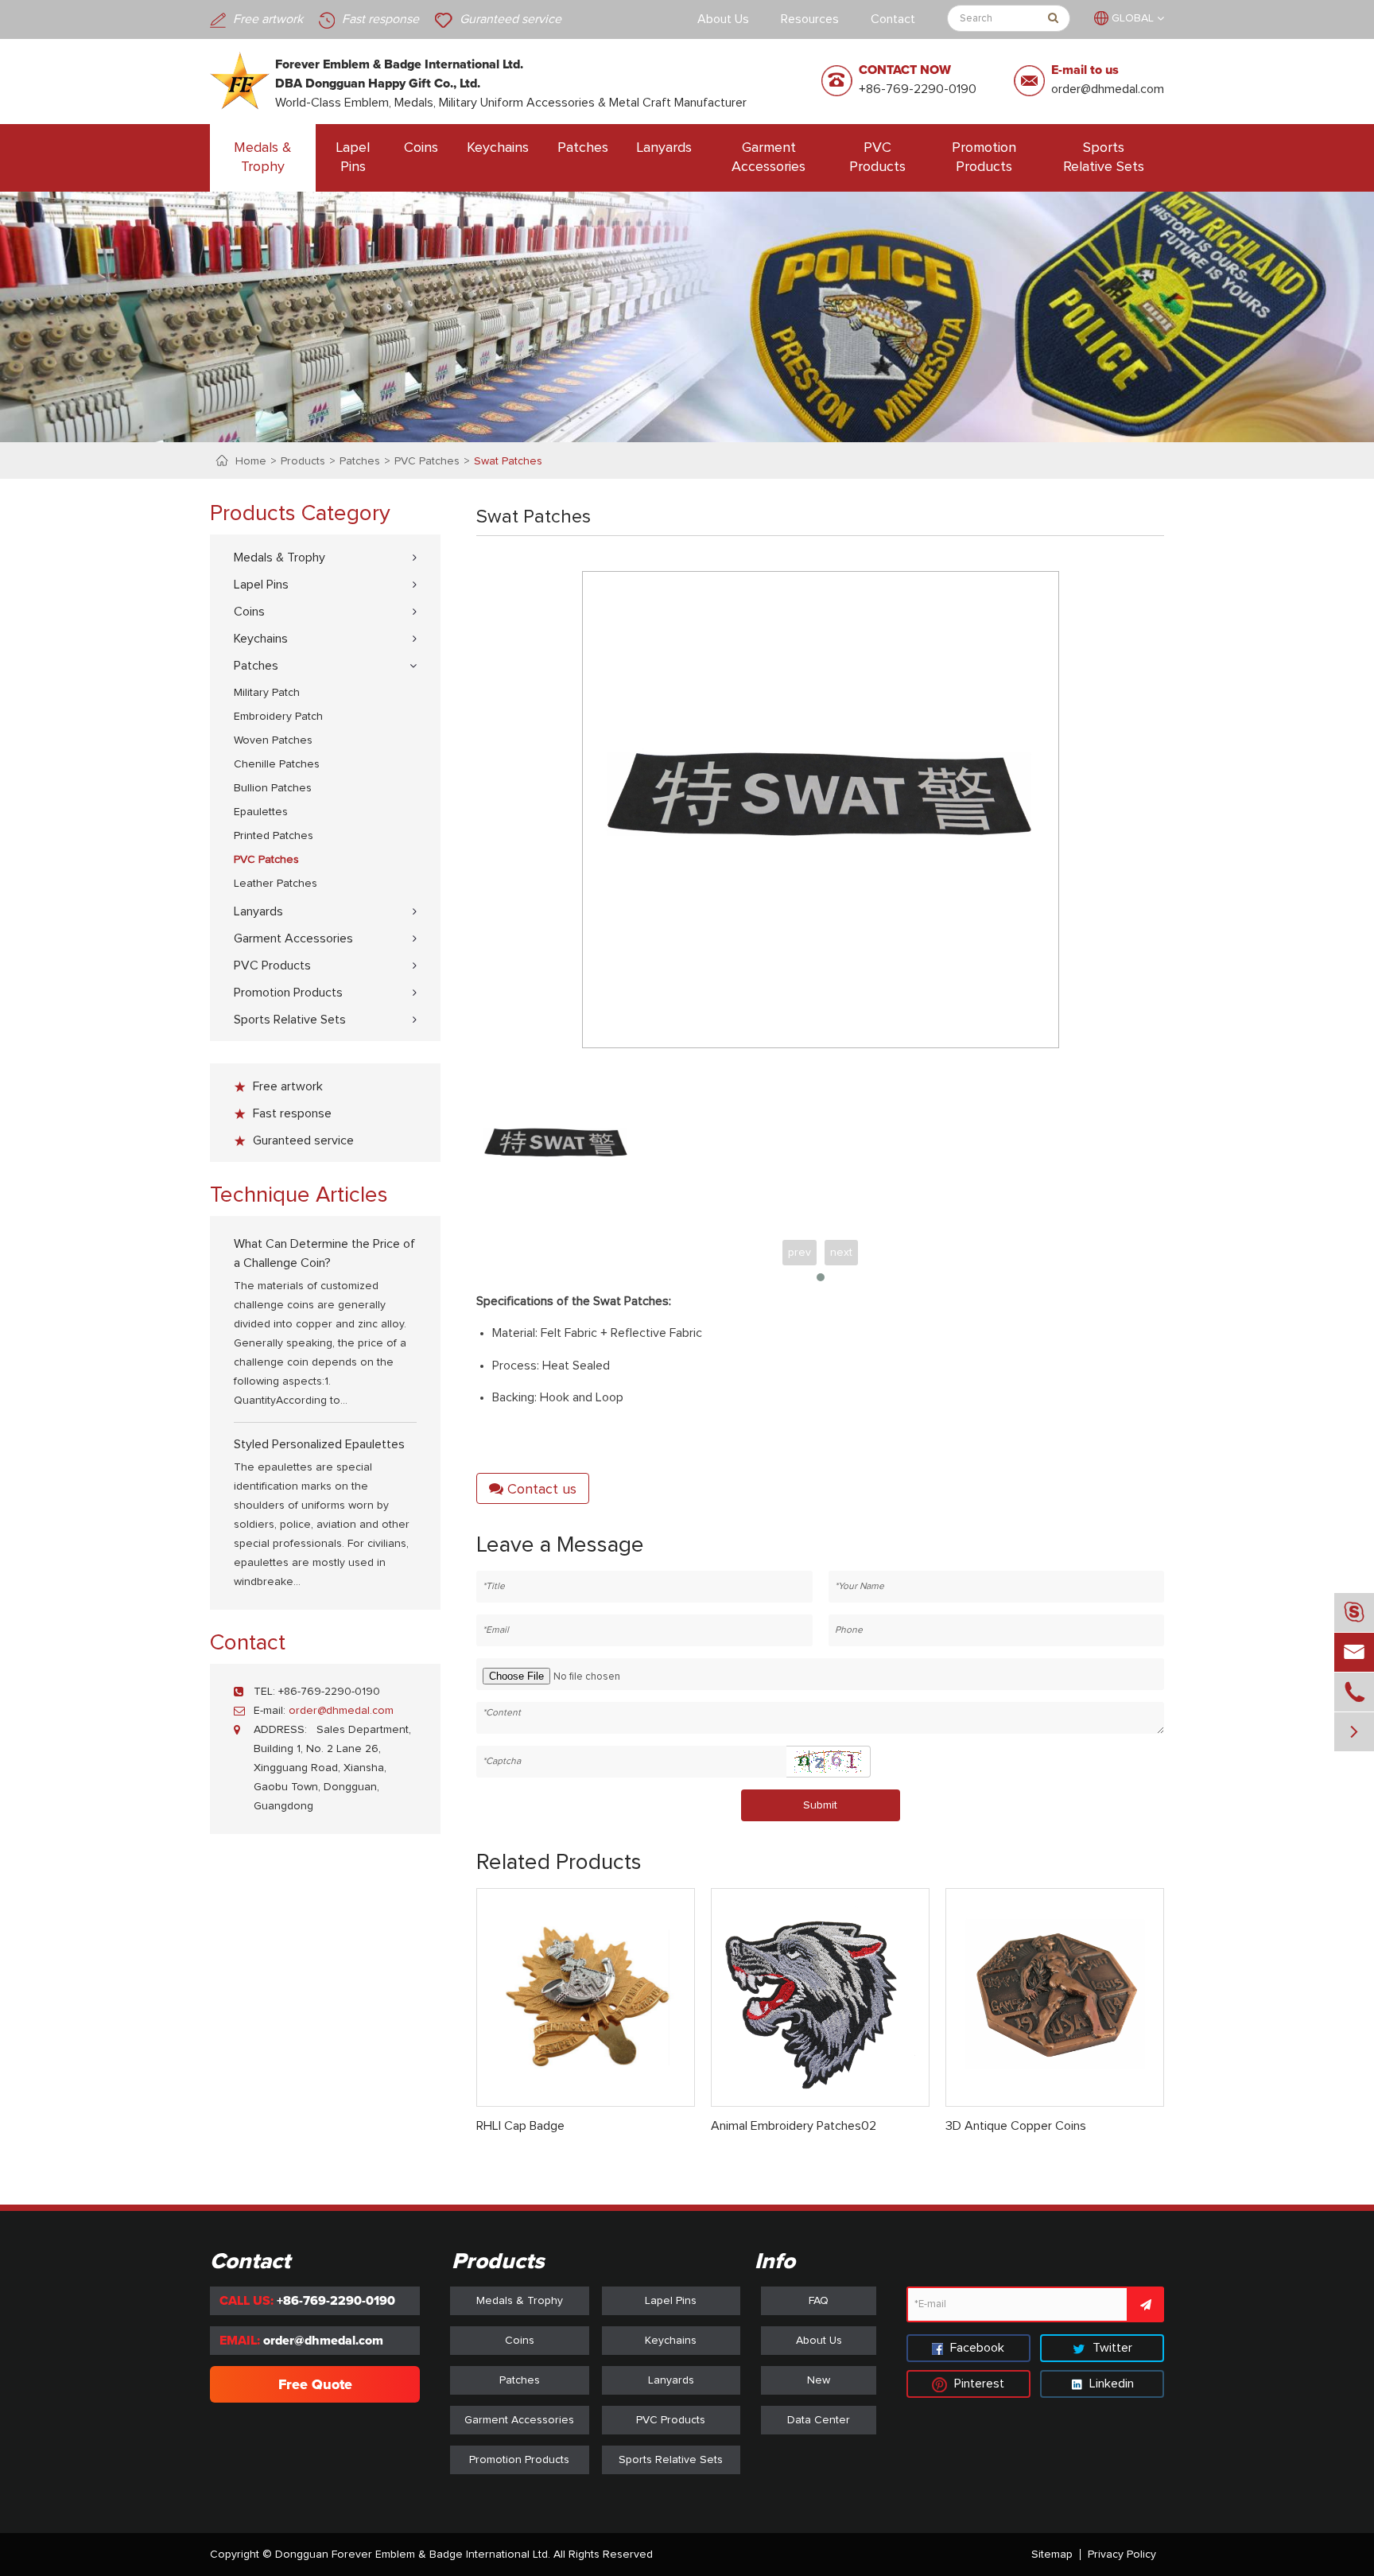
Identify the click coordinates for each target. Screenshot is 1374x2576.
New (819, 2380)
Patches (583, 148)
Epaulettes (261, 812)
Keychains (498, 148)
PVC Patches (427, 461)
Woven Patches (273, 740)
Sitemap (1052, 2555)
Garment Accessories (769, 157)
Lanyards (664, 148)
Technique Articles (299, 1195)
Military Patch (267, 693)
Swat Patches (508, 461)
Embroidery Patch (278, 717)
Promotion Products (984, 157)
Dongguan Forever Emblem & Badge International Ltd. (413, 2555)
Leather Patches (276, 884)
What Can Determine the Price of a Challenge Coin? (324, 1253)
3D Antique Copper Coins (1016, 2126)
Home (251, 461)
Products (303, 461)
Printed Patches (274, 836)
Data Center (819, 2420)
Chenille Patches (277, 764)
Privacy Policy (1122, 2555)
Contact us (540, 1490)
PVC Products (877, 157)
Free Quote (315, 2384)
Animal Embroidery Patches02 (794, 2126)
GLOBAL (1133, 18)
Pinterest (978, 2384)
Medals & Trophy (263, 157)
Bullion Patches (273, 788)
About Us (723, 19)
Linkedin (1110, 2384)
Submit (820, 1805)
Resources (810, 19)
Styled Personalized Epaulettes (319, 1444)
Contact (893, 19)
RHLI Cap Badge (520, 2126)
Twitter (1111, 2348)
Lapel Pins (353, 157)
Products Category (300, 514)
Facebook (976, 2348)
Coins (421, 148)
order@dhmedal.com (1108, 89)
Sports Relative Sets (1104, 157)
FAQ (819, 2301)
